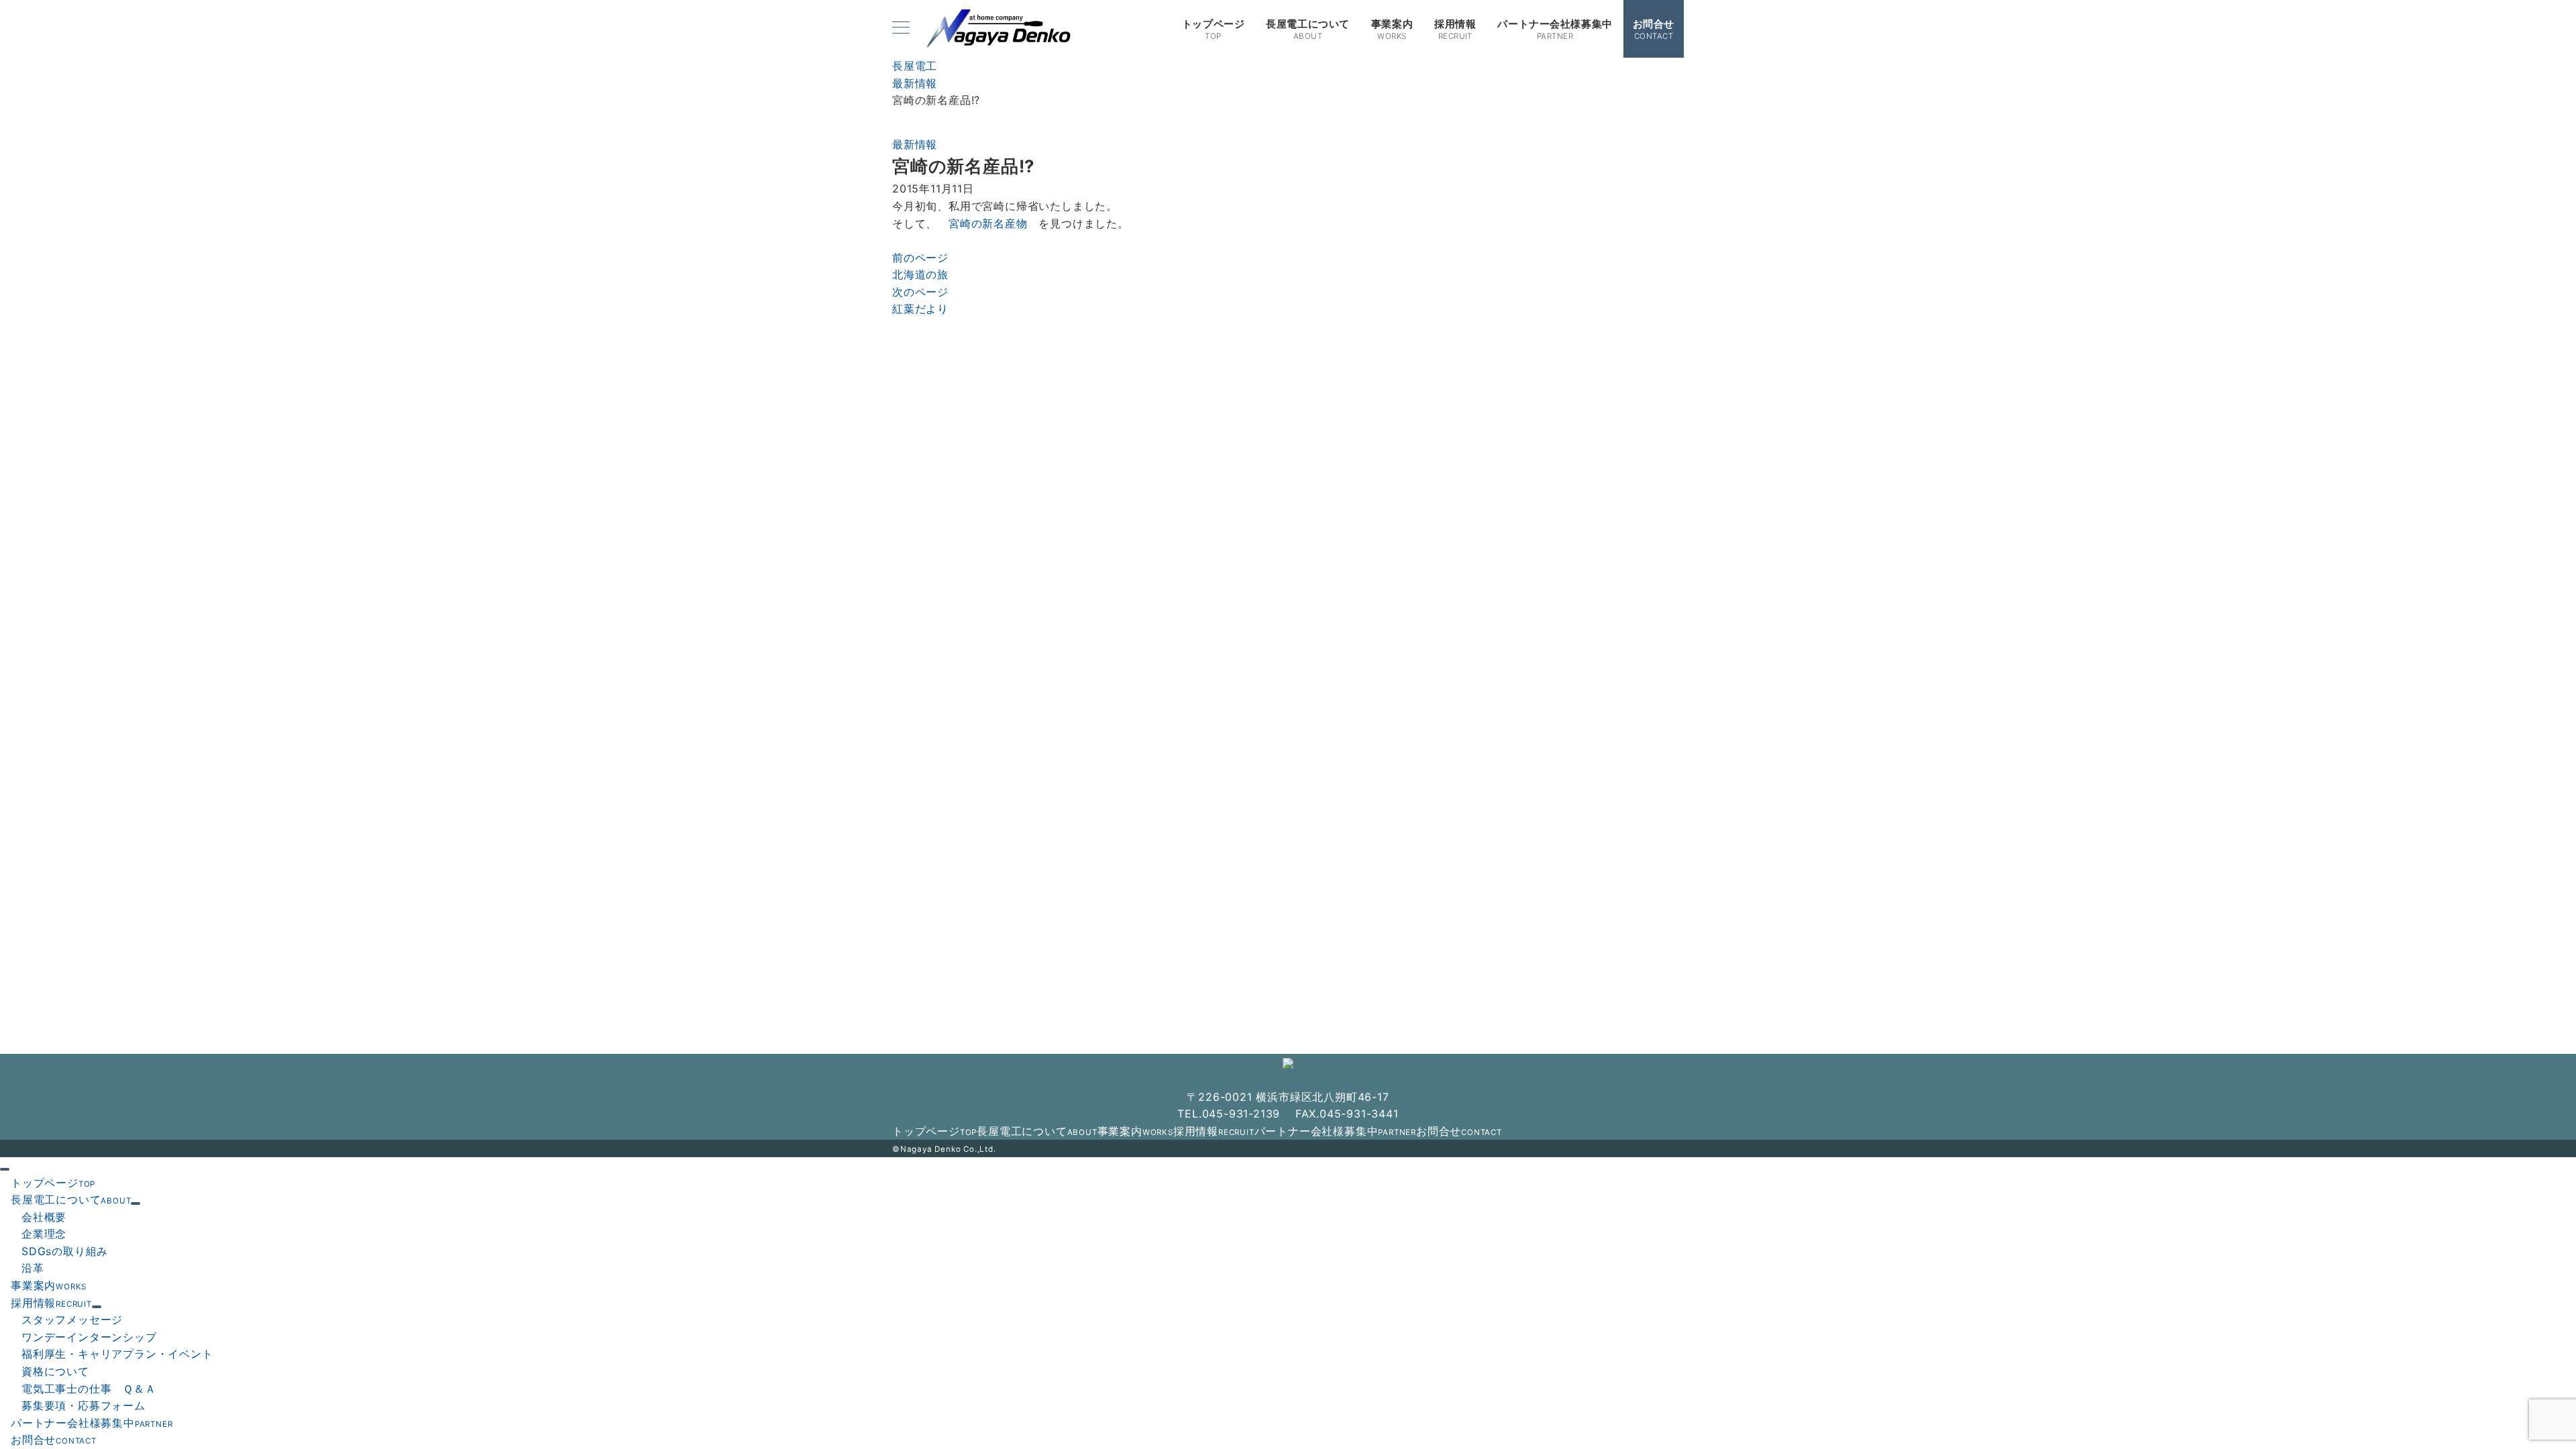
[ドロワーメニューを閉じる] (5, 1169)
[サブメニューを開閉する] (136, 1203)
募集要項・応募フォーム (84, 1405)
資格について (55, 1371)
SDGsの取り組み (65, 1251)
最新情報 (915, 144)
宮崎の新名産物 (988, 223)
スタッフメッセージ (72, 1320)
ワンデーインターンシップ (89, 1337)
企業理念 (44, 1234)
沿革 (33, 1268)
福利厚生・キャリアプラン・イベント (117, 1354)
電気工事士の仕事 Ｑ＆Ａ (89, 1389)
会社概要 (44, 1217)
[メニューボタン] (901, 29)
